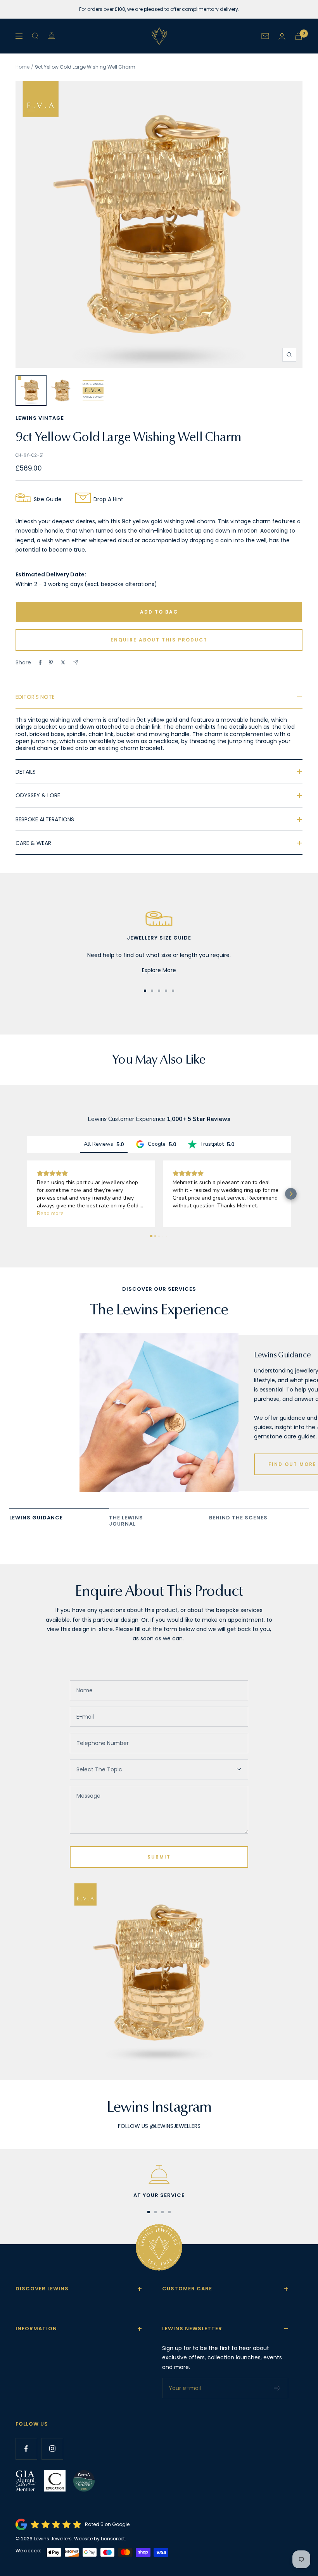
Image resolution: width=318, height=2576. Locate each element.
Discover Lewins (42, 2289)
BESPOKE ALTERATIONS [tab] (45, 819)
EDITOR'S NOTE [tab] (35, 697)
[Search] (35, 36)
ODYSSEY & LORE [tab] (38, 795)
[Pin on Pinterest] (51, 662)
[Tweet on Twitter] (63, 662)
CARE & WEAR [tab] (33, 843)
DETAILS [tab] (26, 772)
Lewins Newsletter (192, 2329)
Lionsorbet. (113, 2539)
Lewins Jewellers (53, 2539)
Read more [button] (50, 1213)
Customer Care (187, 2289)
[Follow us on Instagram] (52, 2449)
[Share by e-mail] (76, 662)
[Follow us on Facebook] (26, 2449)
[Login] (282, 36)
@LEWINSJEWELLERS (175, 2126)
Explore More (159, 970)
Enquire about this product (159, 640)
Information (36, 2329)
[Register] (277, 2388)
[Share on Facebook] (40, 662)
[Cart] (299, 36)
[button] (27, 1194)
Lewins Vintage (40, 418)
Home (22, 67)
